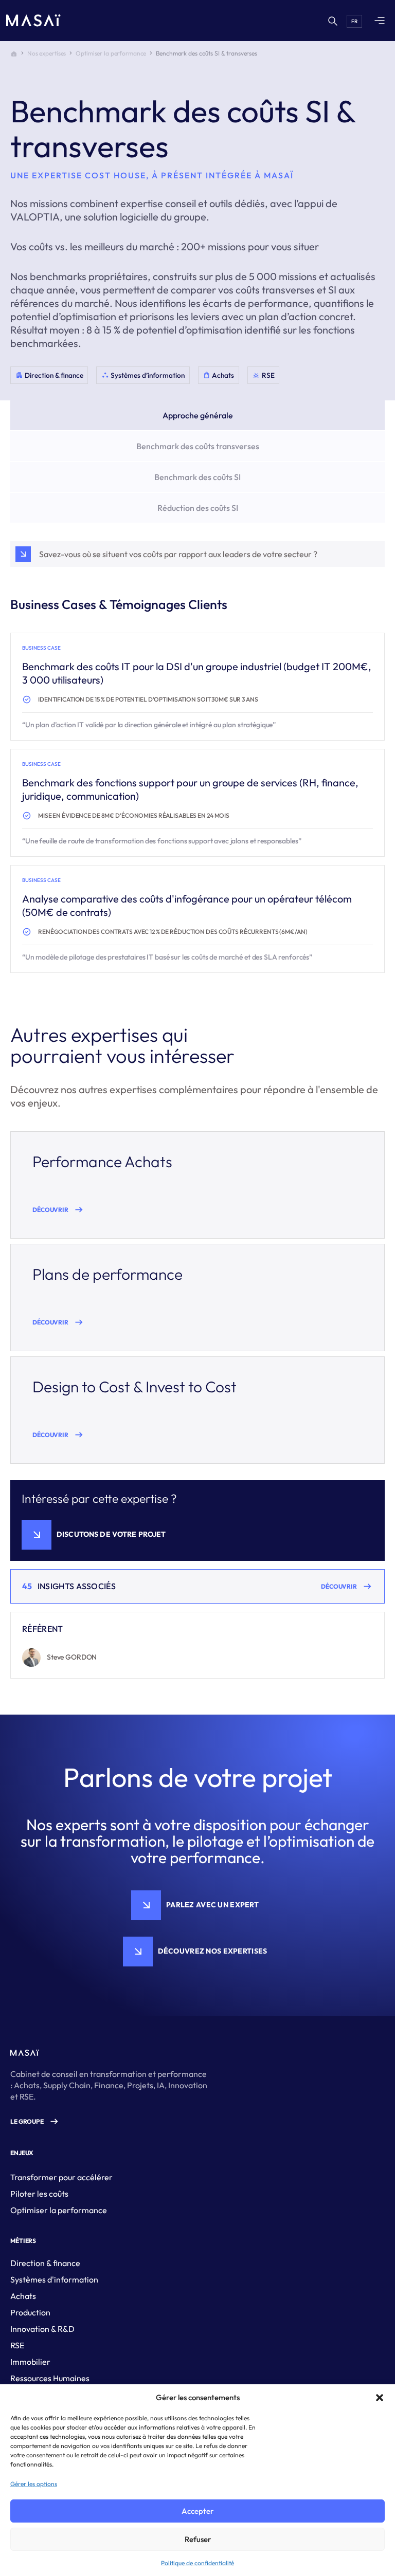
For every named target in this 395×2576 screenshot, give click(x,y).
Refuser (198, 2539)
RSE (17, 2345)
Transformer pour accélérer (61, 2177)
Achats (23, 2296)
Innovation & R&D (42, 2329)
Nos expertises (47, 53)
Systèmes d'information (54, 2279)
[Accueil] (14, 53)
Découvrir (50, 1210)
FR (354, 21)
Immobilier (30, 2362)
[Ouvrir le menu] (380, 21)
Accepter (197, 2511)
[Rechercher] (332, 21)
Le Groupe (27, 2121)
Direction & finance (45, 2263)
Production (30, 2312)
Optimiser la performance (111, 53)
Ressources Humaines (50, 2378)
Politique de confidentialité (197, 2563)
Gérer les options (34, 2484)
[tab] (197, 415)
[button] (380, 2398)
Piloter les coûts (39, 2194)
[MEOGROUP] (33, 21)
